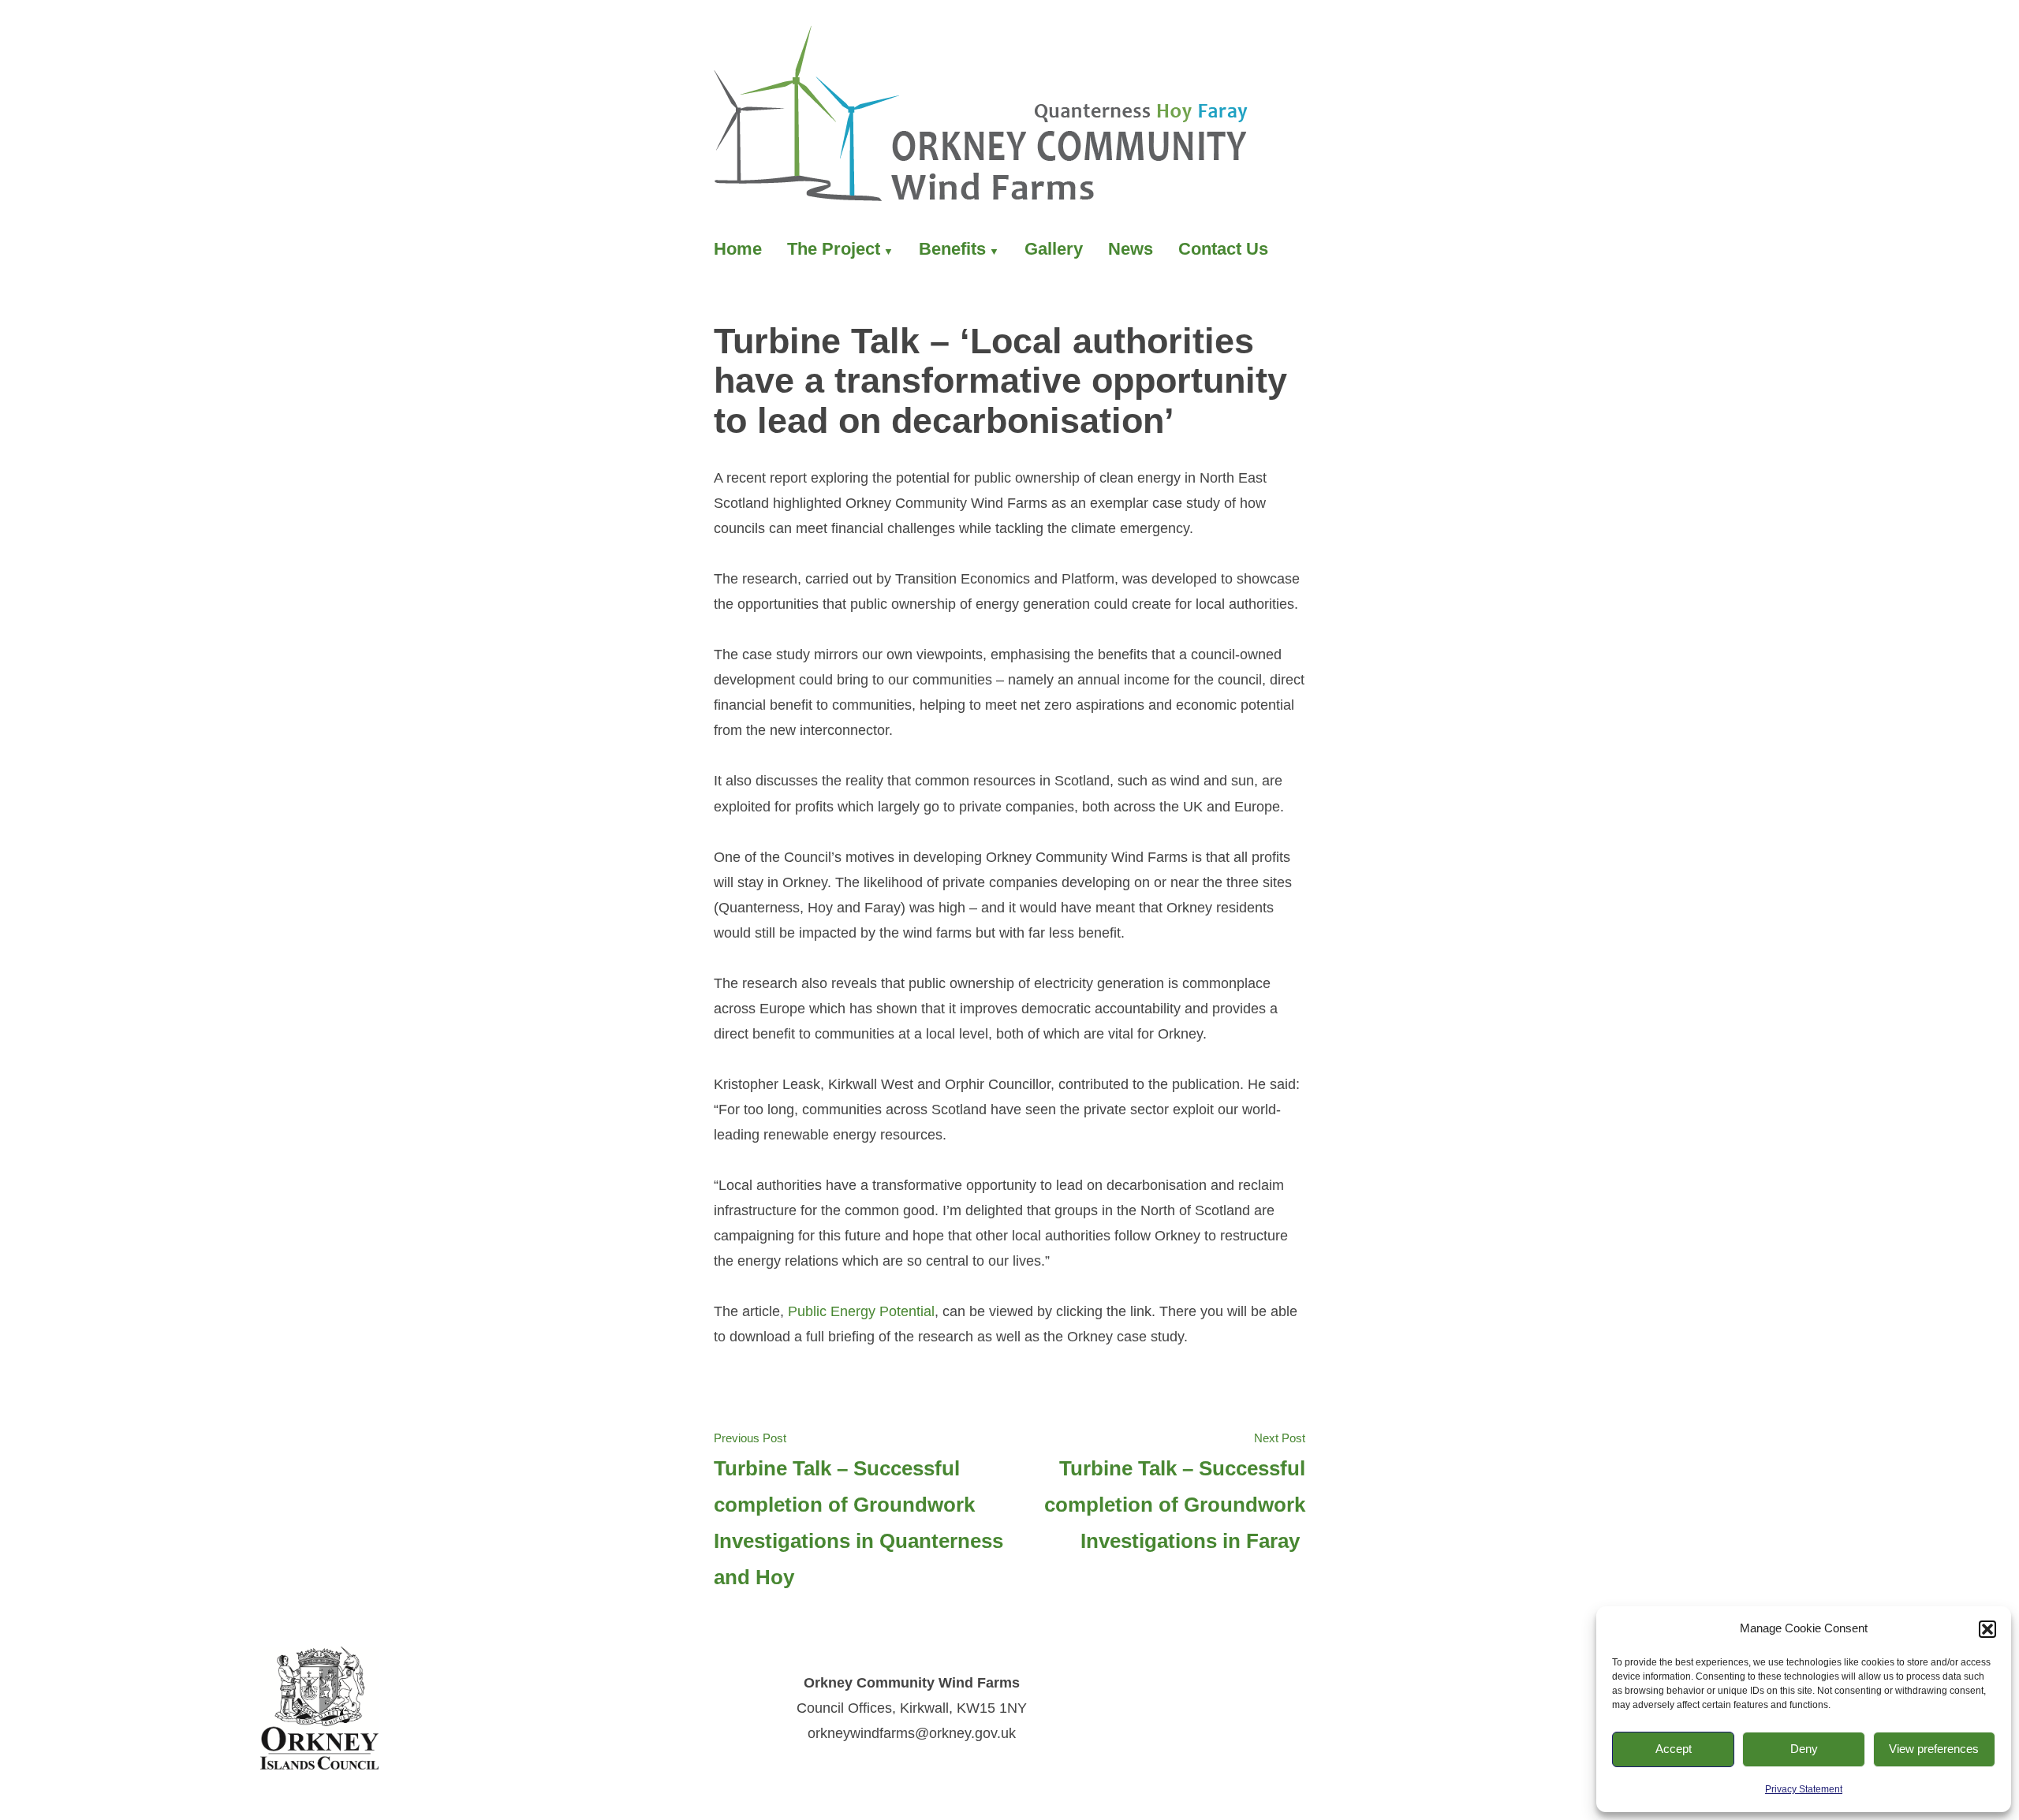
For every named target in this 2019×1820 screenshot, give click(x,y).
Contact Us (1223, 249)
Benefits (952, 249)
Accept (1674, 1749)
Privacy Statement (1804, 1789)
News (1131, 249)
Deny (1804, 1749)
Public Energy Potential (861, 1311)
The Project (834, 249)
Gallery (1054, 249)
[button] (1987, 1629)
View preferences (1934, 1749)
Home (738, 249)
